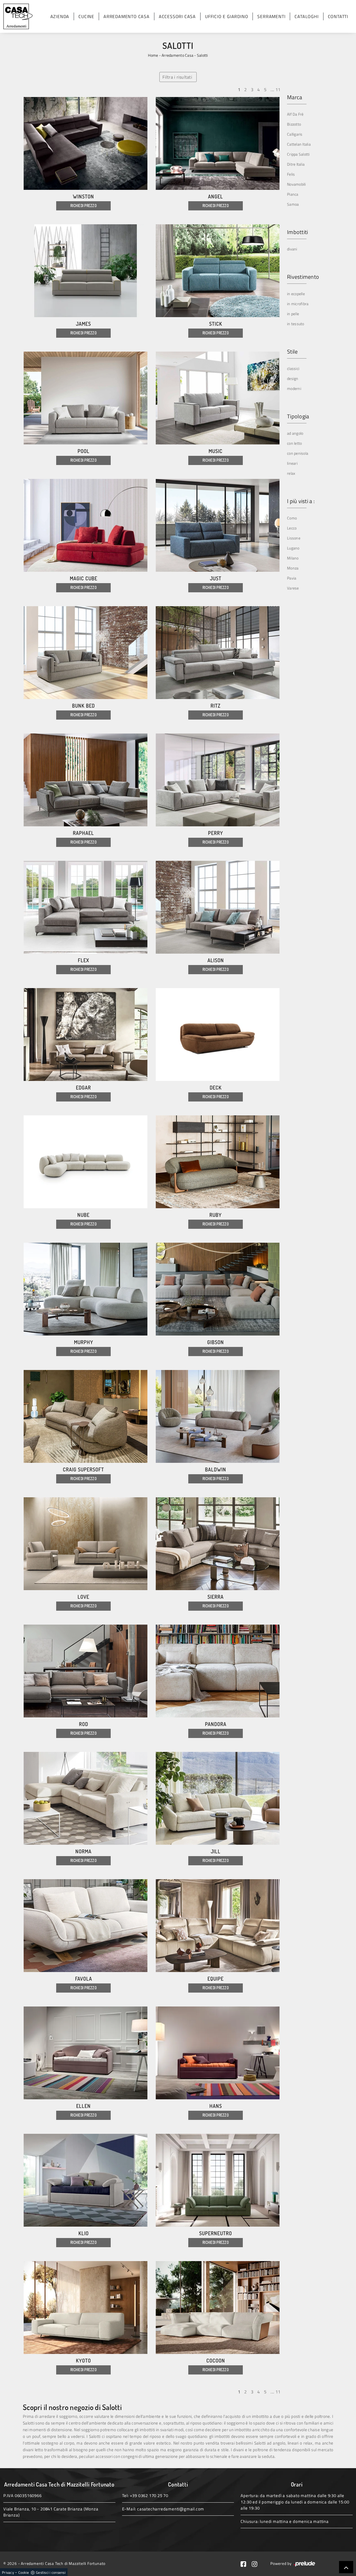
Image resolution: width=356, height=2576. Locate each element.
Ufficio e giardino (227, 16)
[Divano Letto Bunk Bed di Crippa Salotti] (86, 653)
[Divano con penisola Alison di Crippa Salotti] (218, 907)
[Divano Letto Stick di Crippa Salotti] (218, 271)
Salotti (202, 55)
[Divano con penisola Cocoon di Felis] (218, 2308)
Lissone (294, 538)
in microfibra (298, 304)
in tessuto (296, 324)
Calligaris (295, 134)
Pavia (292, 578)
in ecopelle (296, 294)
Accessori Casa (177, 16)
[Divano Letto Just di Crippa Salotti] (218, 525)
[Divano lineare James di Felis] (86, 271)
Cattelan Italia (299, 144)
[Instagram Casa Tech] (257, 2563)
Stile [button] (292, 352)
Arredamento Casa (127, 16)
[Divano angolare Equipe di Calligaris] (218, 1926)
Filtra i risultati (177, 77)
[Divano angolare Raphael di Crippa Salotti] (86, 780)
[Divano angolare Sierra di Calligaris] (218, 1544)
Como (292, 518)
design (293, 378)
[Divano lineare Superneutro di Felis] (218, 2180)
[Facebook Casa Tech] (246, 2563)
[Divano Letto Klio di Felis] (86, 2180)
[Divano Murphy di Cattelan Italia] (86, 1289)
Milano (293, 558)
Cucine (86, 16)
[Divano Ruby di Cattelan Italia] (218, 1162)
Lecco (292, 528)
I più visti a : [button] (301, 501)
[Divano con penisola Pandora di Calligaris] (218, 1671)
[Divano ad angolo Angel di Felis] (218, 143)
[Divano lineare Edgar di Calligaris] (86, 1035)
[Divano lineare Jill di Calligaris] (218, 1798)
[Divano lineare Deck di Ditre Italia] (218, 1035)
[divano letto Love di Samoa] (86, 1544)
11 (278, 89)
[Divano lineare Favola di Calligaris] (86, 1926)
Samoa (293, 204)
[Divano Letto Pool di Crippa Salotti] (86, 398)
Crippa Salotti (298, 154)
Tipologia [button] (298, 416)
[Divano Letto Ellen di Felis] (86, 2053)
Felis (291, 174)
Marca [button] (295, 97)
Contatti (338, 16)
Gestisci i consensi (51, 2572)
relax (291, 473)
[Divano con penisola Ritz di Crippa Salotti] (218, 653)
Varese (293, 588)
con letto (294, 443)
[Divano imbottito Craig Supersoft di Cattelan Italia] (86, 1416)
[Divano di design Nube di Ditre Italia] (86, 1162)
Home (153, 55)
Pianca (293, 194)
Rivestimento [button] (303, 277)
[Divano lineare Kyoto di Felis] (86, 2308)
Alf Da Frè (295, 114)
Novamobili (296, 184)
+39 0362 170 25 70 (149, 2496)
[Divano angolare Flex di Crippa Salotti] (86, 907)
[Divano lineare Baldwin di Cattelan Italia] (218, 1416)
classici (293, 368)
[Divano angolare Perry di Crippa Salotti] (218, 780)
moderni (294, 388)
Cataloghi (306, 16)
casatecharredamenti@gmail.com (171, 2509)
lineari (292, 463)
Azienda (60, 16)
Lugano (293, 548)
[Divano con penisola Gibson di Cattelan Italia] (218, 1289)
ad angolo (295, 433)
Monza (293, 568)
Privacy (8, 2572)
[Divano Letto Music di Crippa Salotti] (218, 398)
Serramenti (271, 16)
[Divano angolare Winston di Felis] (86, 143)
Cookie (24, 2572)
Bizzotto (294, 124)
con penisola (298, 453)
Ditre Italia (296, 164)
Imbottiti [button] (297, 232)
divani (292, 249)
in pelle (293, 314)
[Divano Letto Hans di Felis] (218, 2053)
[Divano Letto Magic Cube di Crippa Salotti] (86, 525)
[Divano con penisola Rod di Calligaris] (86, 1671)
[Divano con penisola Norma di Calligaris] (86, 1798)
